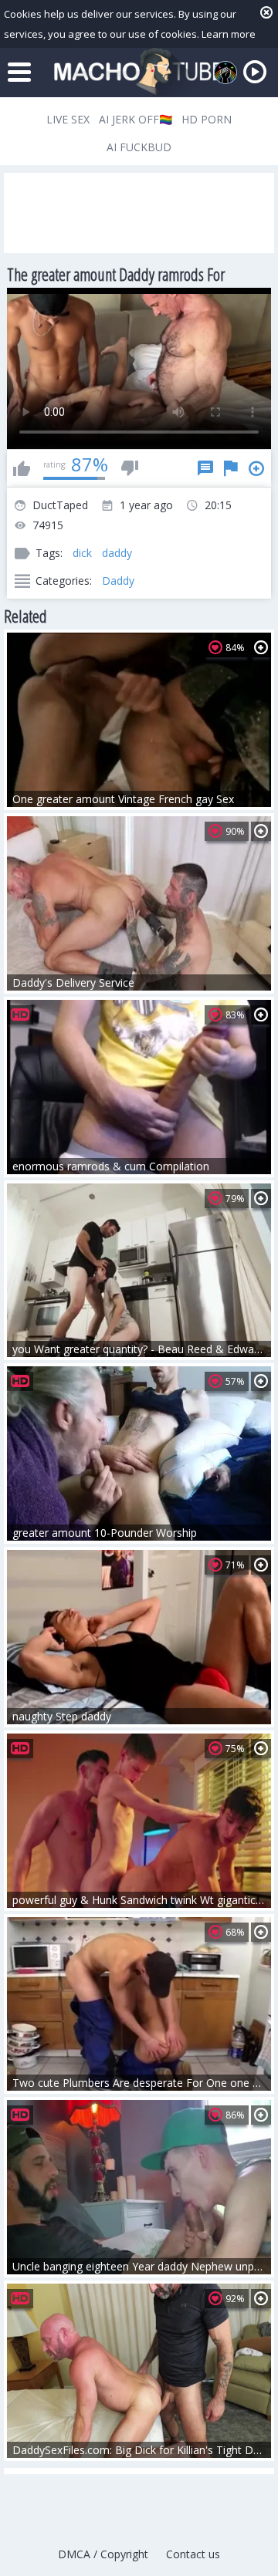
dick (82, 553)
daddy (117, 553)
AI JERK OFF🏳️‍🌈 (136, 119)
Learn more (229, 34)
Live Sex (68, 119)
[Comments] (205, 468)
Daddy (118, 581)
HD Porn (207, 119)
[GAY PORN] (225, 73)
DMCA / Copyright (103, 2554)
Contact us (193, 2554)
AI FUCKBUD (139, 147)
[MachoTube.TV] (139, 72)
